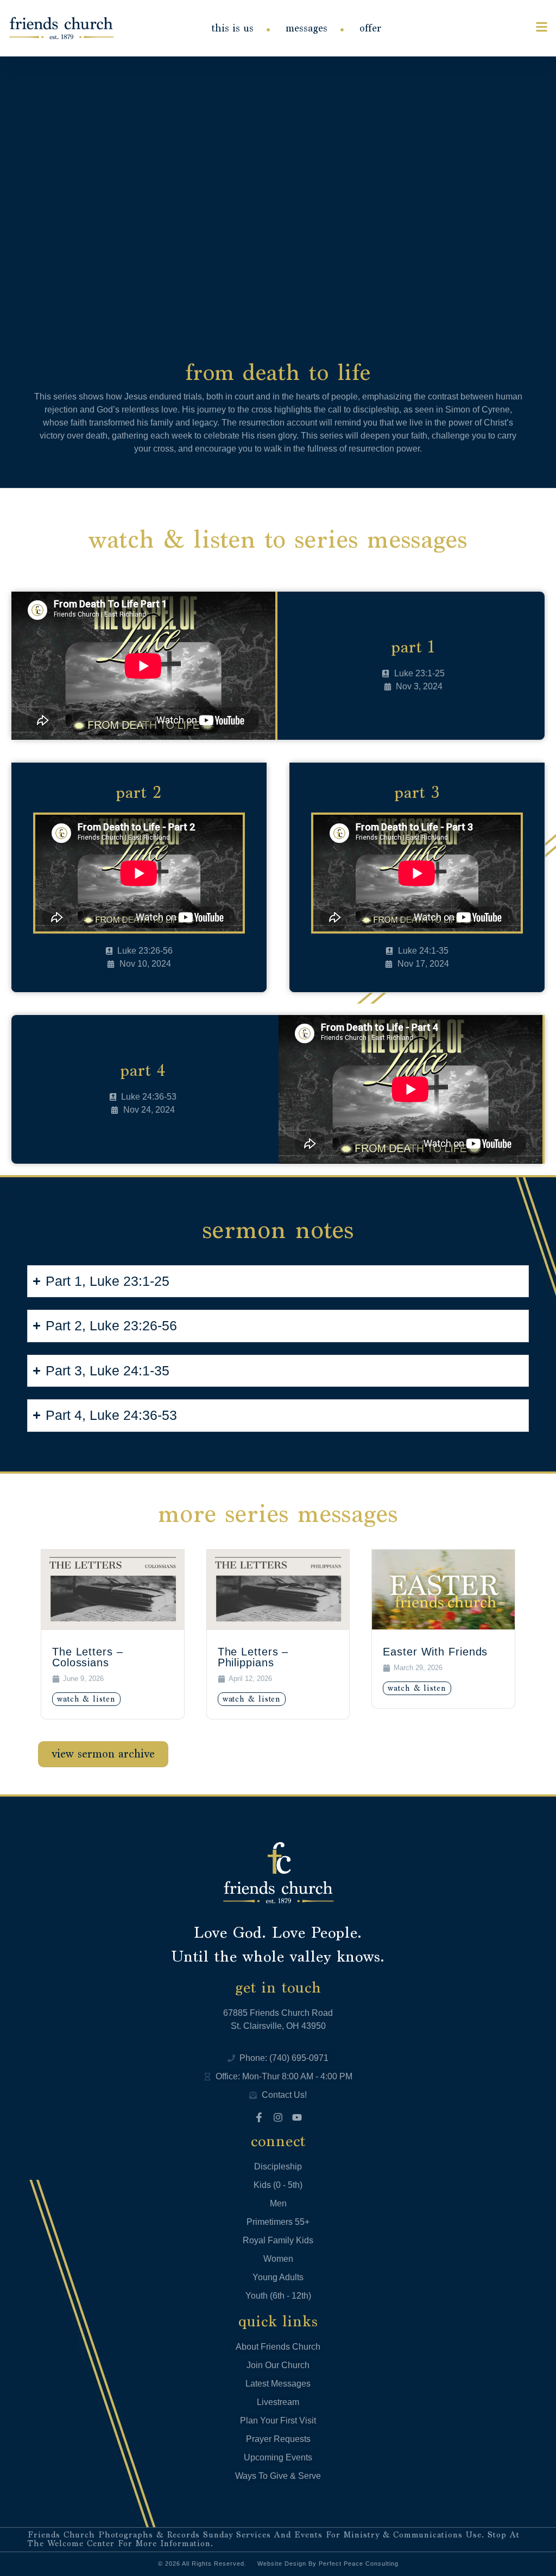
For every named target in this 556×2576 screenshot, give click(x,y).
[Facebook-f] (259, 2117)
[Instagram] (278, 2117)
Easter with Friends (435, 1652)
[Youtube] (297, 2117)
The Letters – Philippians (253, 1657)
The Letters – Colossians (88, 1657)
